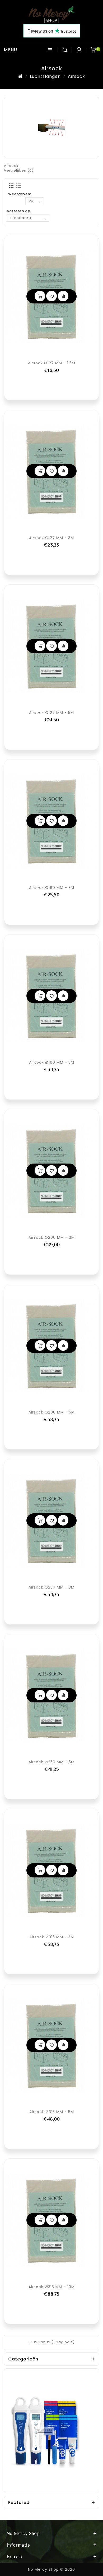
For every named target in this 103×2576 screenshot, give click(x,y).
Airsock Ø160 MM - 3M (52, 888)
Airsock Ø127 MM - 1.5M (52, 363)
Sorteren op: (19, 211)
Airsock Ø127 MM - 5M (51, 713)
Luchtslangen (45, 76)
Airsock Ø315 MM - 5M (52, 2112)
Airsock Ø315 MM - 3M (52, 1937)
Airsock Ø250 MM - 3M (51, 1587)
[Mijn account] (79, 50)
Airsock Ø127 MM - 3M (51, 538)
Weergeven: (20, 194)
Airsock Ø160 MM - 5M (52, 1062)
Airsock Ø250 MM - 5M (51, 1762)
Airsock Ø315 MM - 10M (52, 2287)
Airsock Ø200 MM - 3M (52, 1237)
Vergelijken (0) (19, 170)
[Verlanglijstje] (51, 296)
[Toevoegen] (40, 296)
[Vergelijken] (63, 296)
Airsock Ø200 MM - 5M (52, 1412)
